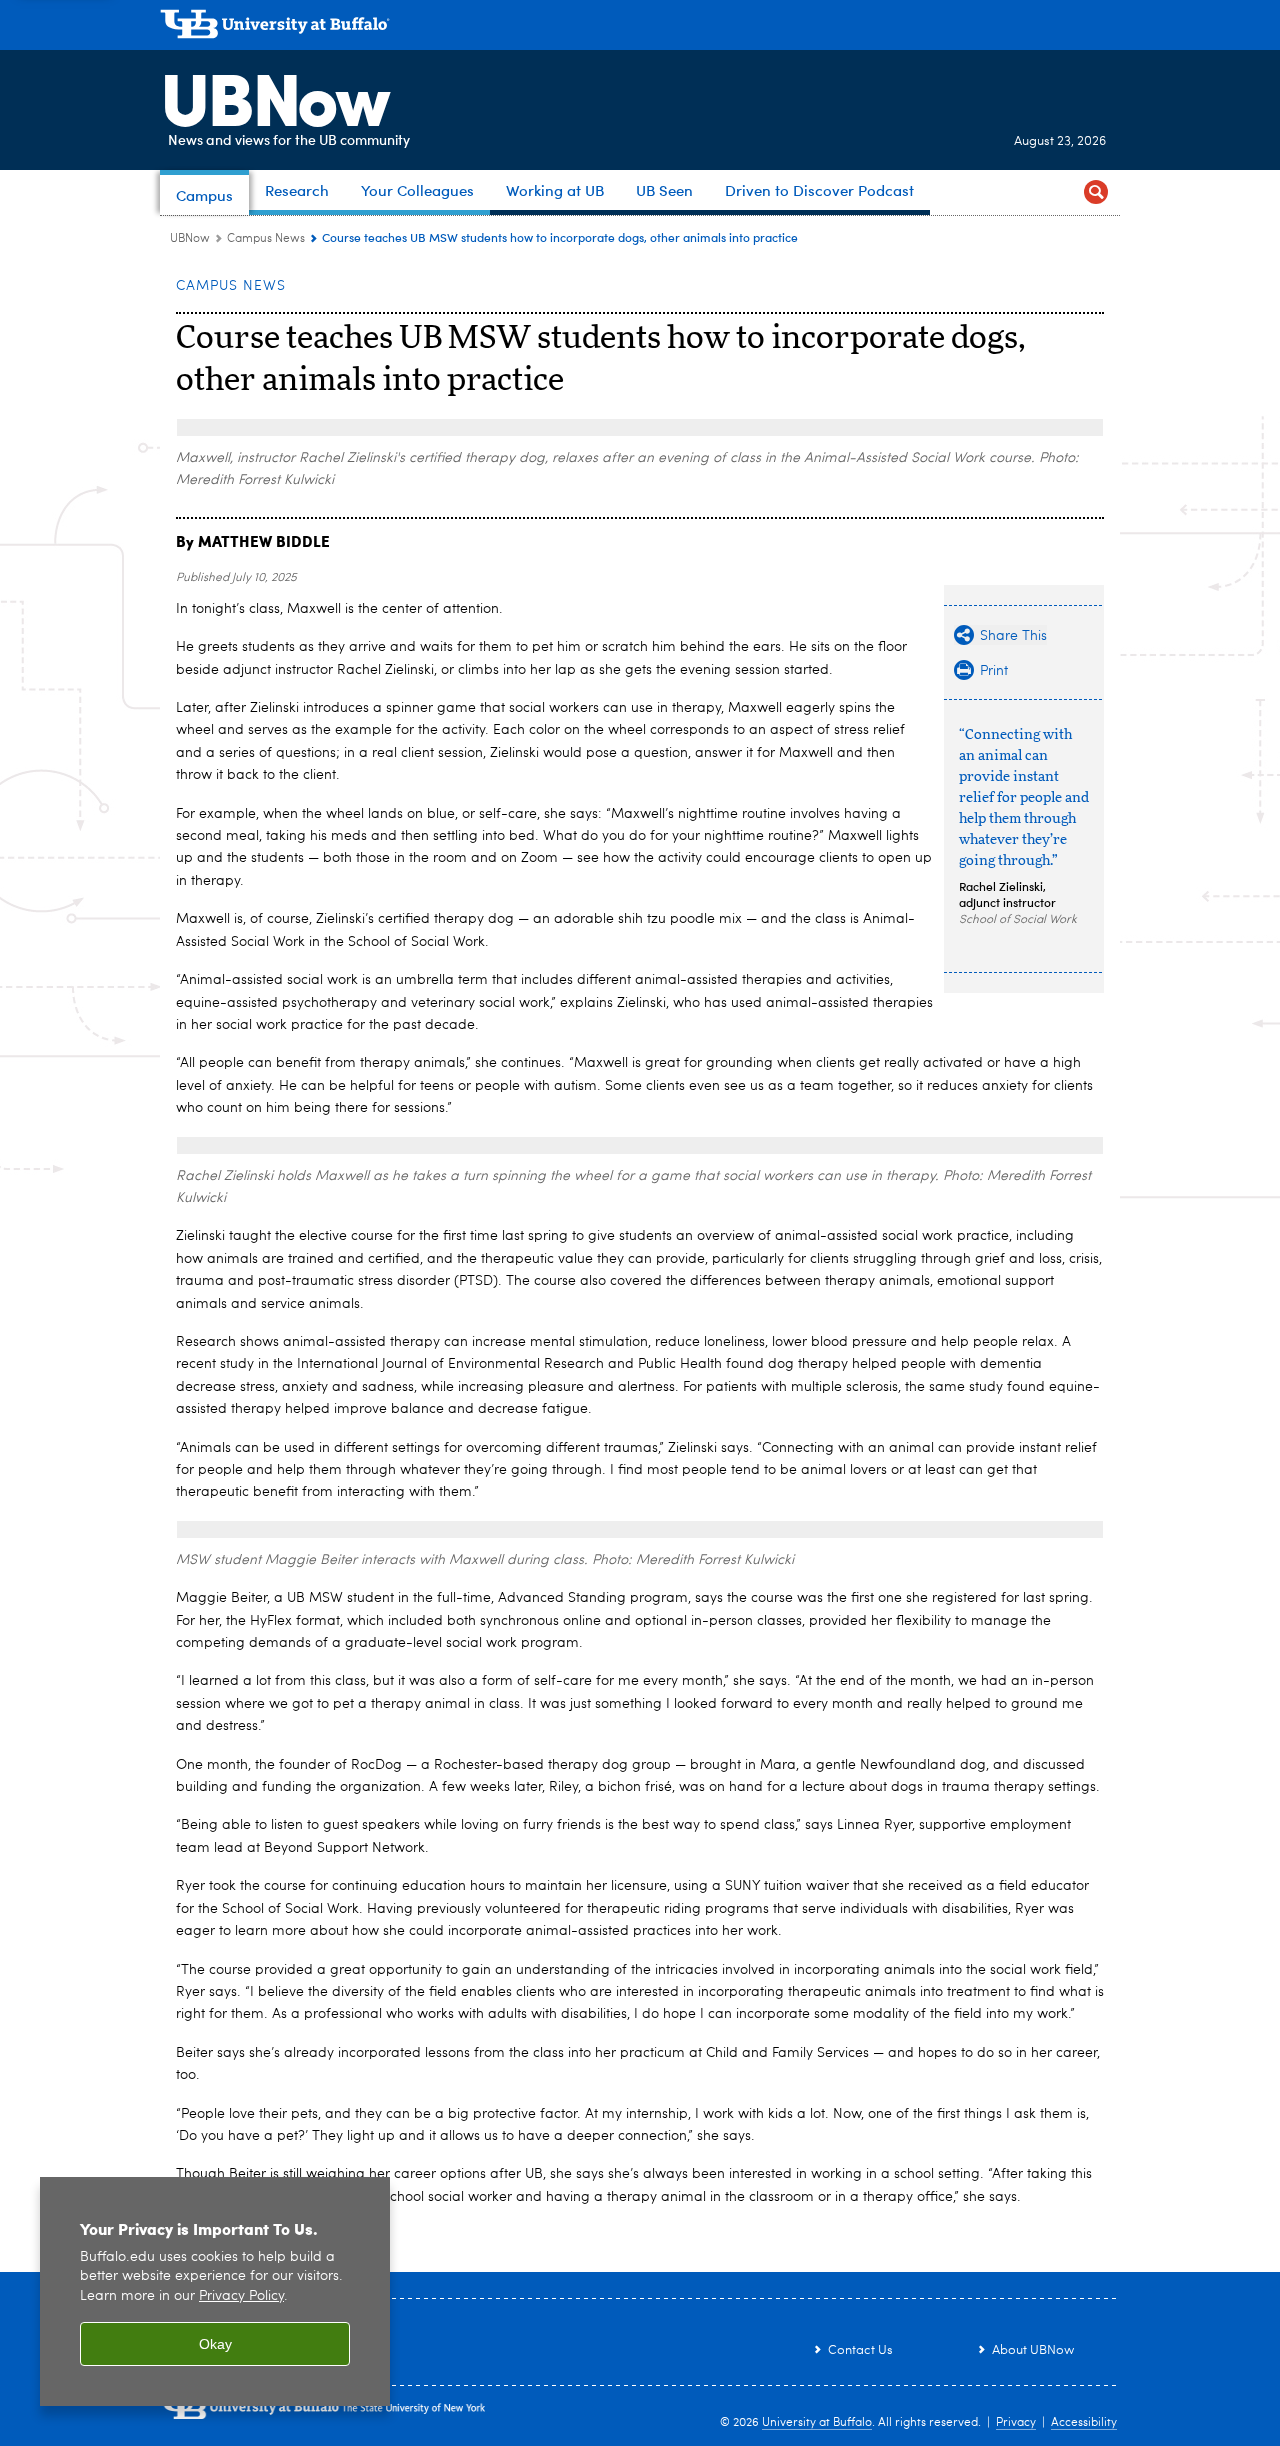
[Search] (1096, 192)
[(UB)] (640, 28)
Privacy (1016, 2423)
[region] (215, 2291)
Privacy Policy (241, 2296)
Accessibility (1084, 2423)
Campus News (266, 239)
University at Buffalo (817, 2423)
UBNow (274, 95)
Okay (215, 2344)
